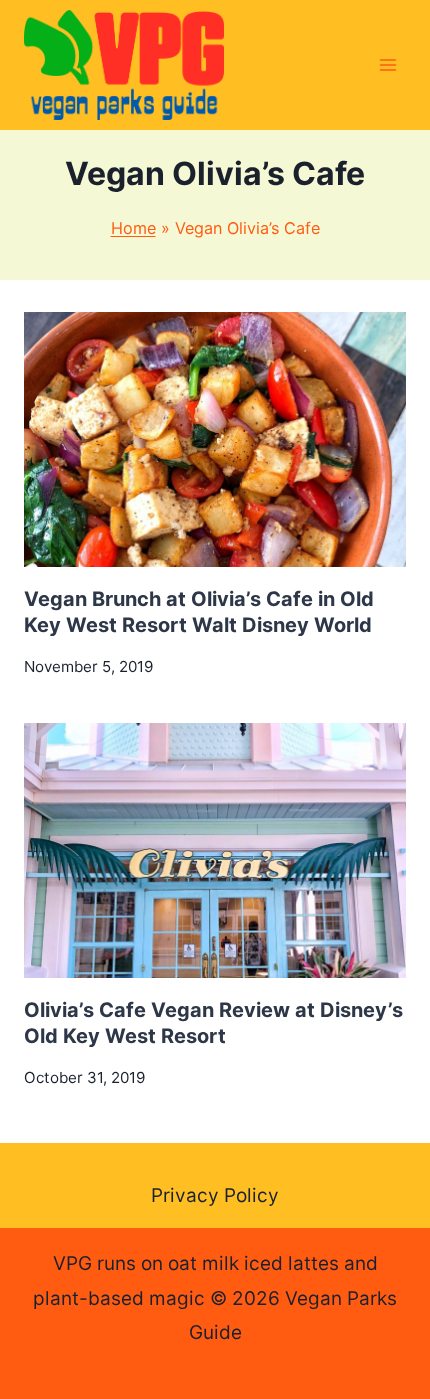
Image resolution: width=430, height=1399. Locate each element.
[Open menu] (387, 64)
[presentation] (215, 439)
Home (133, 228)
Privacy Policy (215, 1195)
